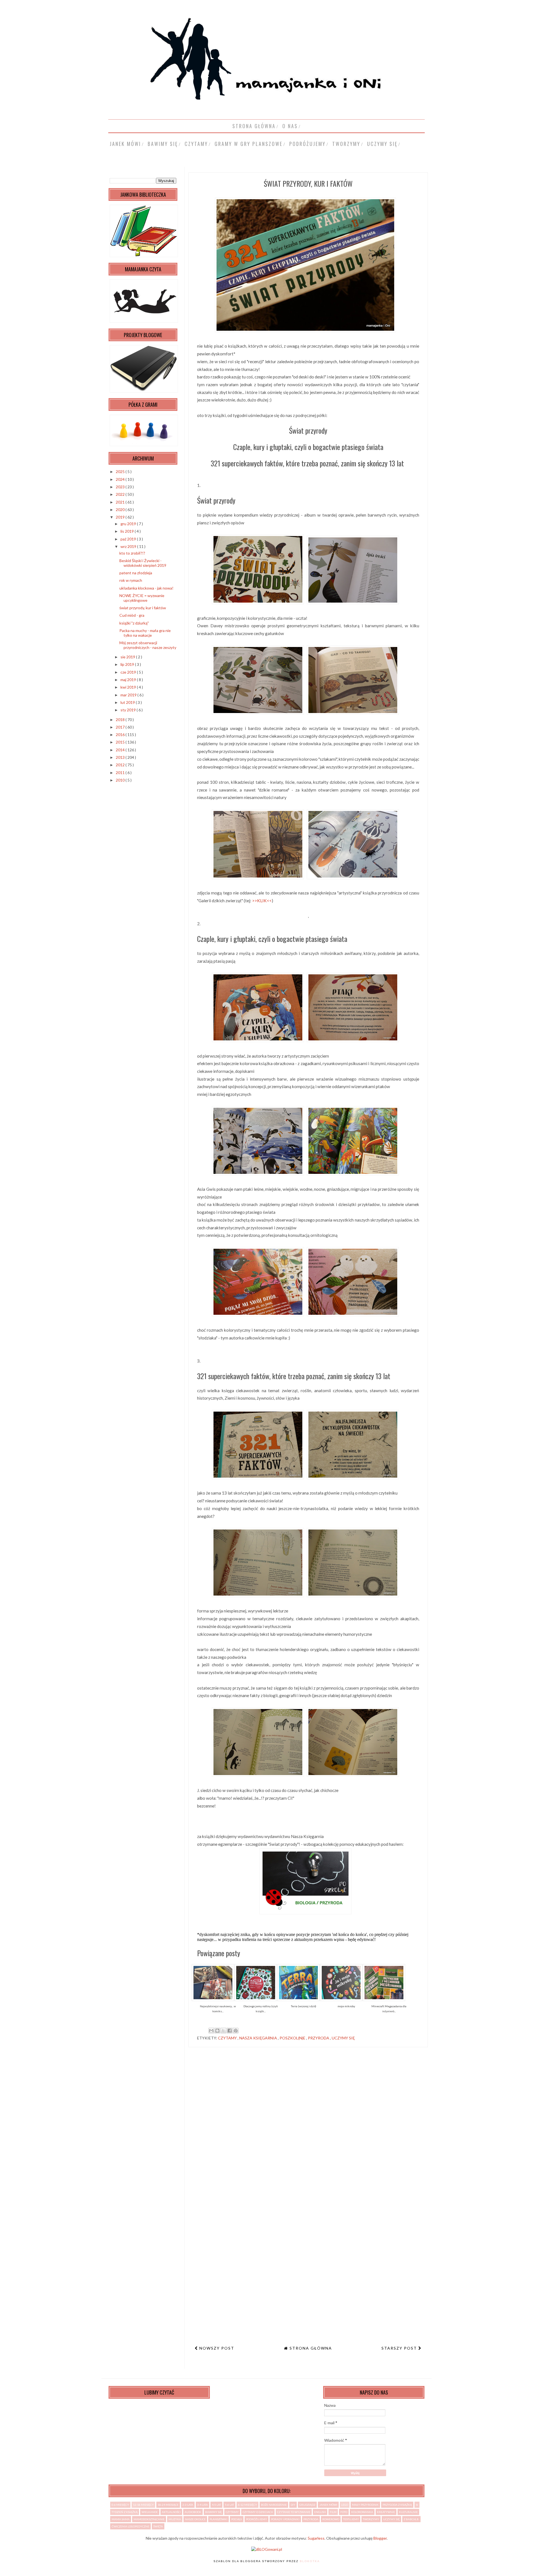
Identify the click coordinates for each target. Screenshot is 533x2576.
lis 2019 (128, 531)
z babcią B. (411, 2519)
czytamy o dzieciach (258, 2512)
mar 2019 (129, 695)
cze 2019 (129, 672)
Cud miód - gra (132, 615)
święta (158, 2526)
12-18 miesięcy (143, 2505)
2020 (121, 510)
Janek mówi (125, 144)
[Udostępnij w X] (223, 2031)
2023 (121, 487)
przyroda (319, 2038)
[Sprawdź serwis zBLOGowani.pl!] (267, 2549)
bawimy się (163, 144)
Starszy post (400, 2348)
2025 (121, 472)
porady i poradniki (285, 2519)
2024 (121, 479)
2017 (121, 727)
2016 (121, 735)
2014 (121, 750)
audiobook (193, 2512)
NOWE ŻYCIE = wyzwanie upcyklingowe (142, 598)
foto (344, 2512)
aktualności (171, 2512)
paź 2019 (129, 539)
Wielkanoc (150, 2512)
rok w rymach (131, 580)
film (333, 2512)
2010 (121, 780)
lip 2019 (128, 664)
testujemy (351, 2519)
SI (417, 2505)
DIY (293, 2505)
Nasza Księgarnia (259, 2038)
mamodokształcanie (149, 2519)
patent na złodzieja (136, 573)
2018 (121, 720)
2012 (121, 765)
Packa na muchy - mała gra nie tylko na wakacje (145, 633)
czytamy (196, 144)
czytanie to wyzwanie (294, 2512)
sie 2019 (128, 657)
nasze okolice (195, 2519)
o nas (290, 126)
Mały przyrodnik (365, 2505)
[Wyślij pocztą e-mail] (211, 2031)
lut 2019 (128, 702)
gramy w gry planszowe (249, 144)
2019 (121, 517)
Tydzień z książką (125, 2512)
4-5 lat (216, 2505)
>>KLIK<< (262, 901)
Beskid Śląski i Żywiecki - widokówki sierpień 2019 (143, 563)
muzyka (175, 2519)
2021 (121, 502)
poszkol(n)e (293, 2038)
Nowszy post (216, 2348)
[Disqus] (308, 2128)
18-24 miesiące (168, 2505)
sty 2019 (129, 710)
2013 (121, 757)
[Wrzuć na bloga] (217, 2031)
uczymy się (382, 144)
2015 (121, 742)
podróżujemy (307, 144)
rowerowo (331, 2519)
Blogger (380, 2538)
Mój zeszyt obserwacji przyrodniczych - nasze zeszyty (148, 645)
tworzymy (346, 144)
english (320, 2512)
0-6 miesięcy (120, 2505)
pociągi (237, 2519)
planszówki (218, 2519)
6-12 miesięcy (247, 2505)
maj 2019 (129, 680)
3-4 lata (203, 2505)
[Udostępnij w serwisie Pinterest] (236, 2031)
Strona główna (254, 126)
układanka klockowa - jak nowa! (146, 588)
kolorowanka (362, 2512)
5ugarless (316, 2538)
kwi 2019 (129, 687)
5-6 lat (229, 2505)
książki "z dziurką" (134, 623)
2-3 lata (188, 2505)
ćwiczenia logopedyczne (130, 2526)
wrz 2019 (129, 546)
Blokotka (310, 2561)
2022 (121, 494)
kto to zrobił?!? (132, 553)
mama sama (121, 2519)
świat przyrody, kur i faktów (143, 608)
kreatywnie (386, 2512)
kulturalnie (408, 2512)
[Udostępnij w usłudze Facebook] (230, 2031)
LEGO (345, 2505)
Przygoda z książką (397, 2505)
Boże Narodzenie (274, 2505)
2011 (121, 773)
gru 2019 (129, 524)
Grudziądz (307, 2505)
